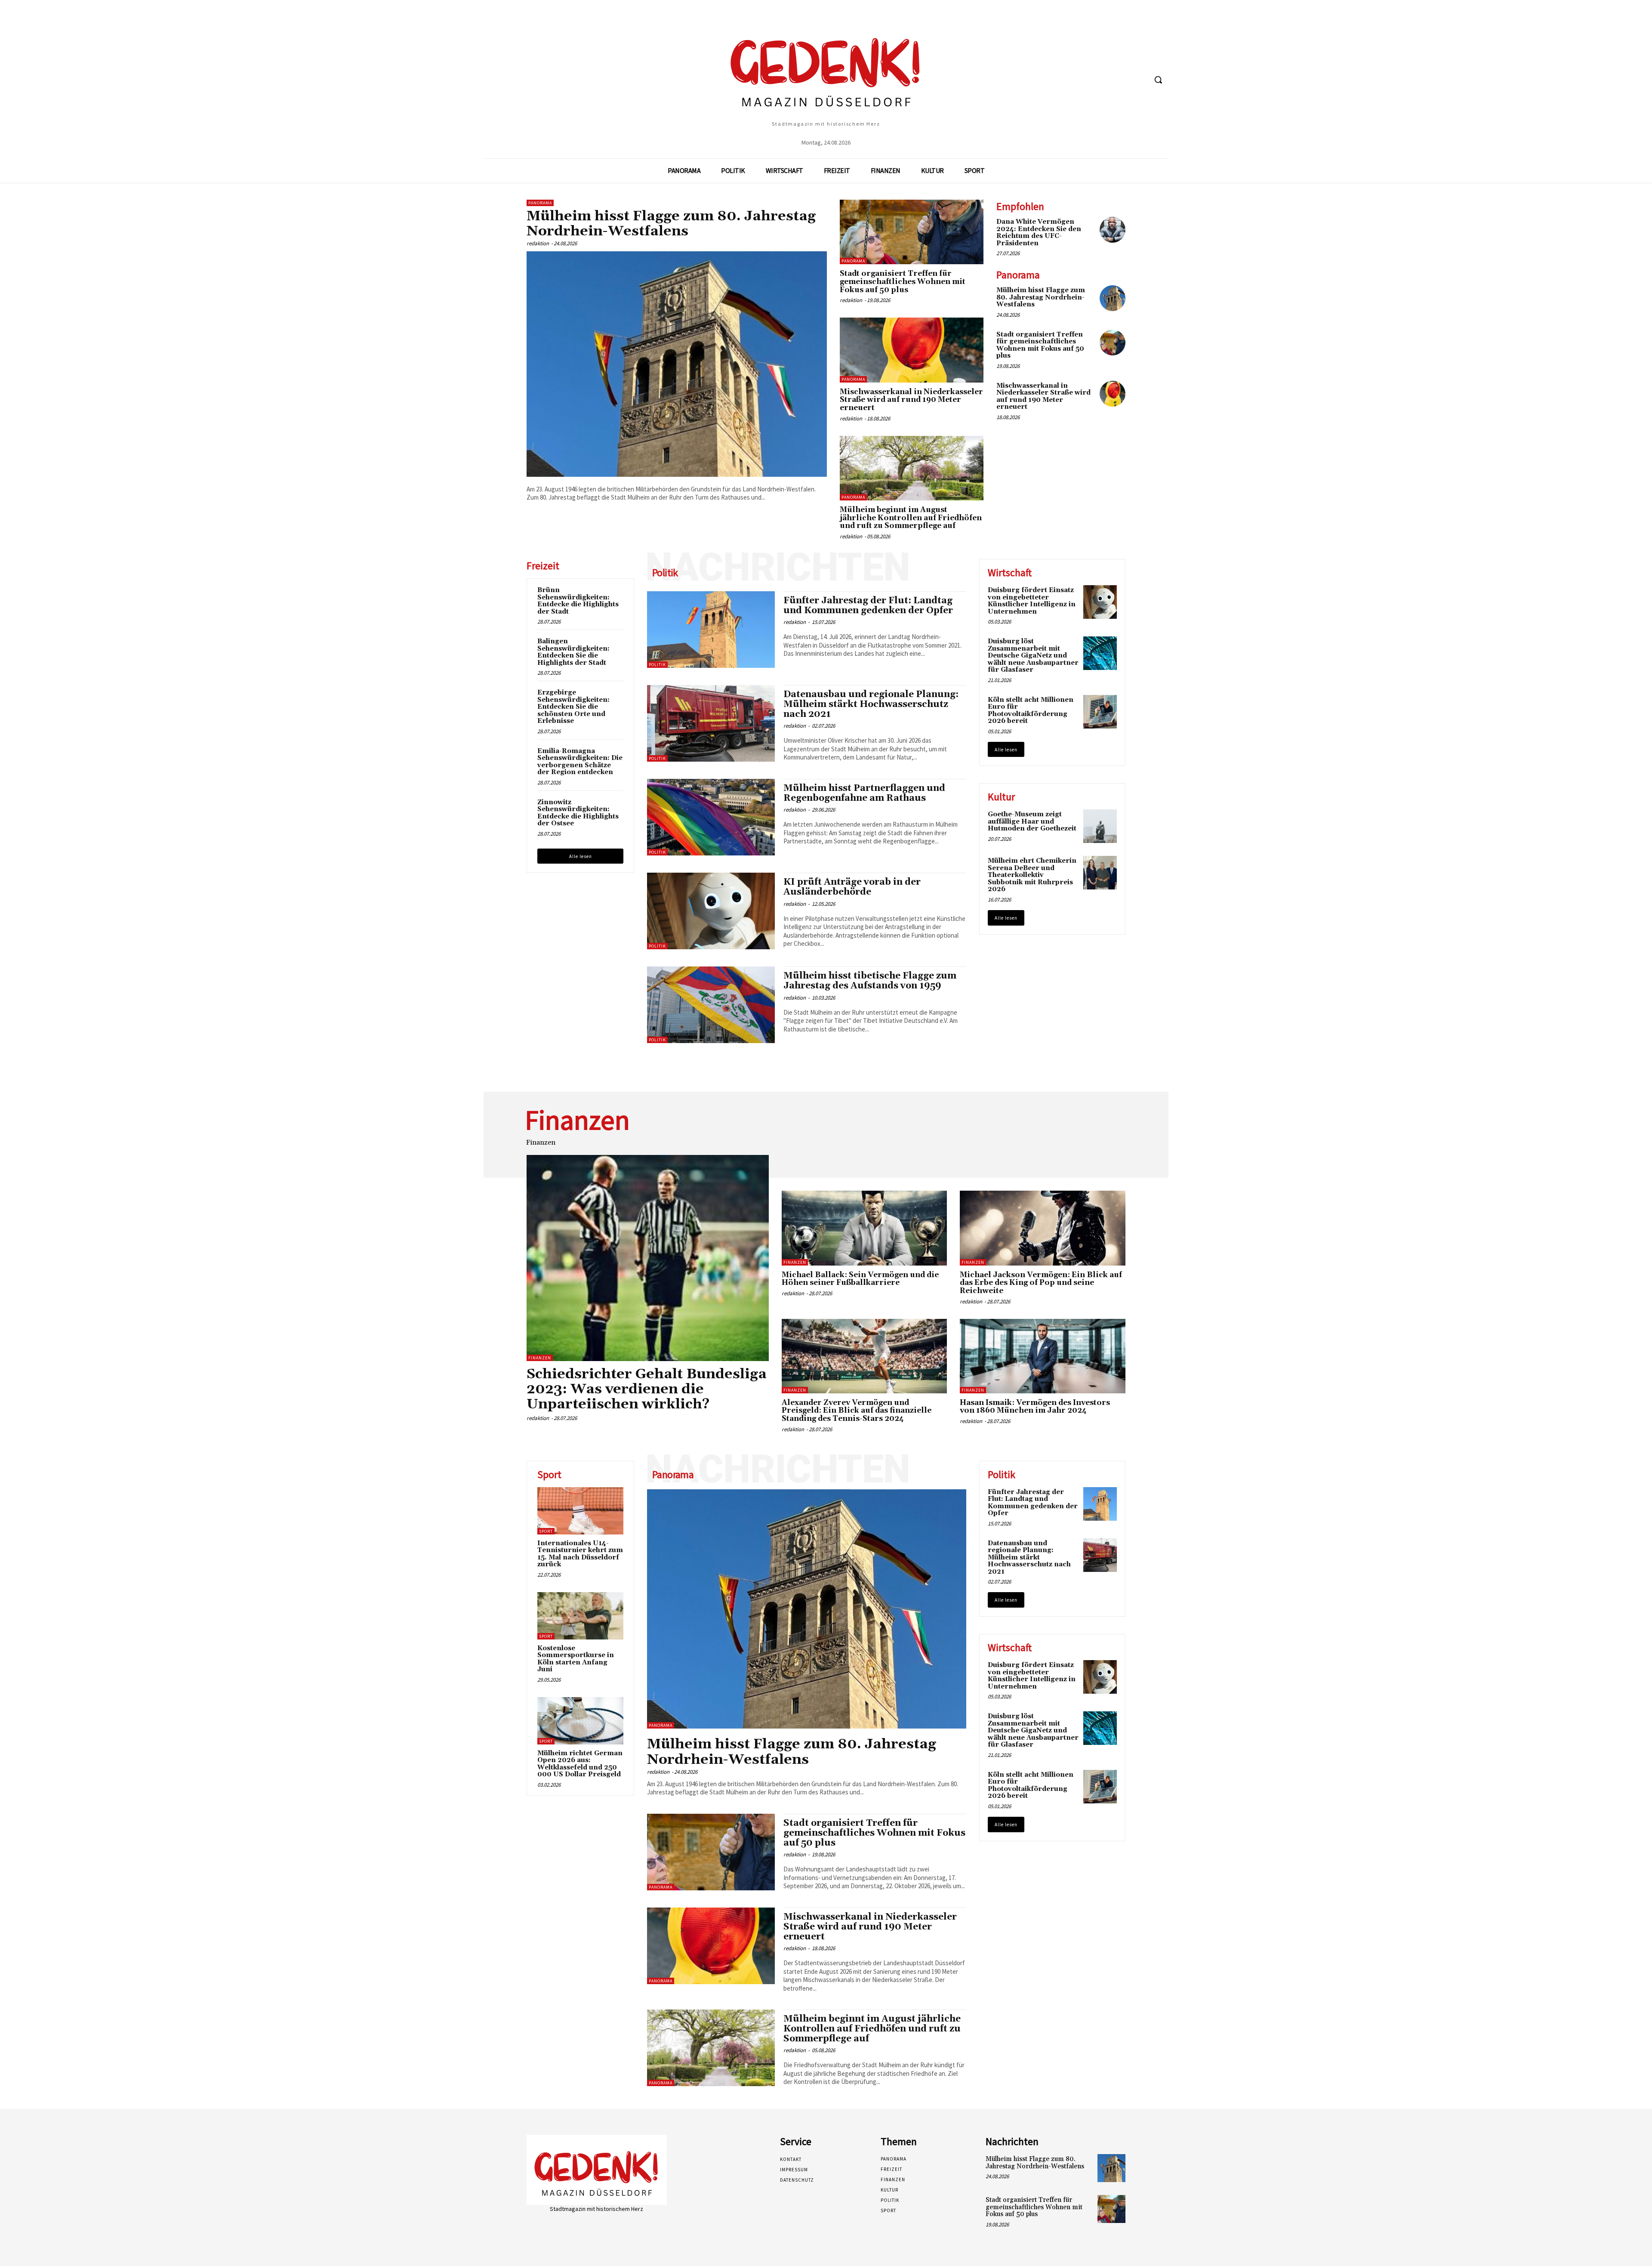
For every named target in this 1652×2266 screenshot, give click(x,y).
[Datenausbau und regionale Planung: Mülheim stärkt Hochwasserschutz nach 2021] (711, 723)
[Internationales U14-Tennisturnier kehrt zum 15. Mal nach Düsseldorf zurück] (580, 1511)
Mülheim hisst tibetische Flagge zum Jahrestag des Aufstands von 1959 (870, 981)
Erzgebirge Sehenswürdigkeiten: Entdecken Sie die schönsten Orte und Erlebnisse (573, 707)
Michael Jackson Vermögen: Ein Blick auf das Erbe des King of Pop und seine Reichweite (1041, 1283)
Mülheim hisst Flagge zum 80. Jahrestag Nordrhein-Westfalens (671, 224)
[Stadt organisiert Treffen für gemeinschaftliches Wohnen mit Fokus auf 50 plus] (912, 232)
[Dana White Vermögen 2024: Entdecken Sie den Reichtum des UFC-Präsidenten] (1113, 230)
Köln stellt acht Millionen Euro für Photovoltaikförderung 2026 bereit (1031, 711)
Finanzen (540, 1358)
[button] (1158, 80)
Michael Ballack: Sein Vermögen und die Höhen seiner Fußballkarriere (860, 1279)
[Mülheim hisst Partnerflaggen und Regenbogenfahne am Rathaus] (711, 817)
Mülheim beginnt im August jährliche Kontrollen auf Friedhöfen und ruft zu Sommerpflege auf (911, 518)
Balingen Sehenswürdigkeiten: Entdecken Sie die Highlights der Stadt (573, 652)
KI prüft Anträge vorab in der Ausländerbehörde (852, 887)
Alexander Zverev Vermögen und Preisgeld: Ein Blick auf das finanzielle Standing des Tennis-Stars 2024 (857, 1411)
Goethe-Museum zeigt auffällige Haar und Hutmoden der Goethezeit (1032, 821)
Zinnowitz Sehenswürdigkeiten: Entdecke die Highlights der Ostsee (578, 813)
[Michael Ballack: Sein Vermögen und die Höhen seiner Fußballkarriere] (865, 1228)
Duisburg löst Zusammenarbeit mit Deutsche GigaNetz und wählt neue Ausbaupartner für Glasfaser (1033, 656)
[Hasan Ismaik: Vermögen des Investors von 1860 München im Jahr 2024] (1043, 1356)
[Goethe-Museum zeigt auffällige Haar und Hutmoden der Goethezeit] (1100, 826)
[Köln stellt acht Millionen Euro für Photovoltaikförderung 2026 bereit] (1100, 712)
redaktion (538, 243)
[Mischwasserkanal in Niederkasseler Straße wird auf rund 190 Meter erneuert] (912, 350)
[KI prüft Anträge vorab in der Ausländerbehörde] (711, 911)
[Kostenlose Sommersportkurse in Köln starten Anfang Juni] (580, 1616)
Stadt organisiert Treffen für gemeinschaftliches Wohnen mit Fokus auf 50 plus (903, 282)
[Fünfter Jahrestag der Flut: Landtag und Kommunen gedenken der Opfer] (711, 630)
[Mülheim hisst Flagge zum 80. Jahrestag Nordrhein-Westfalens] (677, 364)
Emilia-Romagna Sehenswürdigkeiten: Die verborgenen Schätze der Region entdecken (580, 762)
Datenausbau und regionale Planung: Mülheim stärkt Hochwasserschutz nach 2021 (871, 704)
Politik (657, 665)
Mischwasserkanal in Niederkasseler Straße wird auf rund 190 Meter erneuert (911, 400)
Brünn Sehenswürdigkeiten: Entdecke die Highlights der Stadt (578, 601)
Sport (546, 1531)
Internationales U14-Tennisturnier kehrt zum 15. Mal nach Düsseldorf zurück (580, 1554)
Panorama (540, 203)
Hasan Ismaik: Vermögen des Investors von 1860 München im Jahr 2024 (1035, 1407)
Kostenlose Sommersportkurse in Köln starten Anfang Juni (576, 1659)
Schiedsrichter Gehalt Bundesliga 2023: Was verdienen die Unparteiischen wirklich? (647, 1389)
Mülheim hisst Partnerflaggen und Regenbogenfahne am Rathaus (864, 793)
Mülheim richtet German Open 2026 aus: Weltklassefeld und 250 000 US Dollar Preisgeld (580, 1764)
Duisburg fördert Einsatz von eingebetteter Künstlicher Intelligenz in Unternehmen (1032, 601)
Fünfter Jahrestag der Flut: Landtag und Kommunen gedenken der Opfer (868, 606)
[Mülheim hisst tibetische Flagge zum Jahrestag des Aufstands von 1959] (711, 1005)
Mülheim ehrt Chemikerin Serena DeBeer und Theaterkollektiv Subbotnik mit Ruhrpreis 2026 (1032, 875)
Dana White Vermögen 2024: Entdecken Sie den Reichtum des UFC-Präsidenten (1039, 233)
